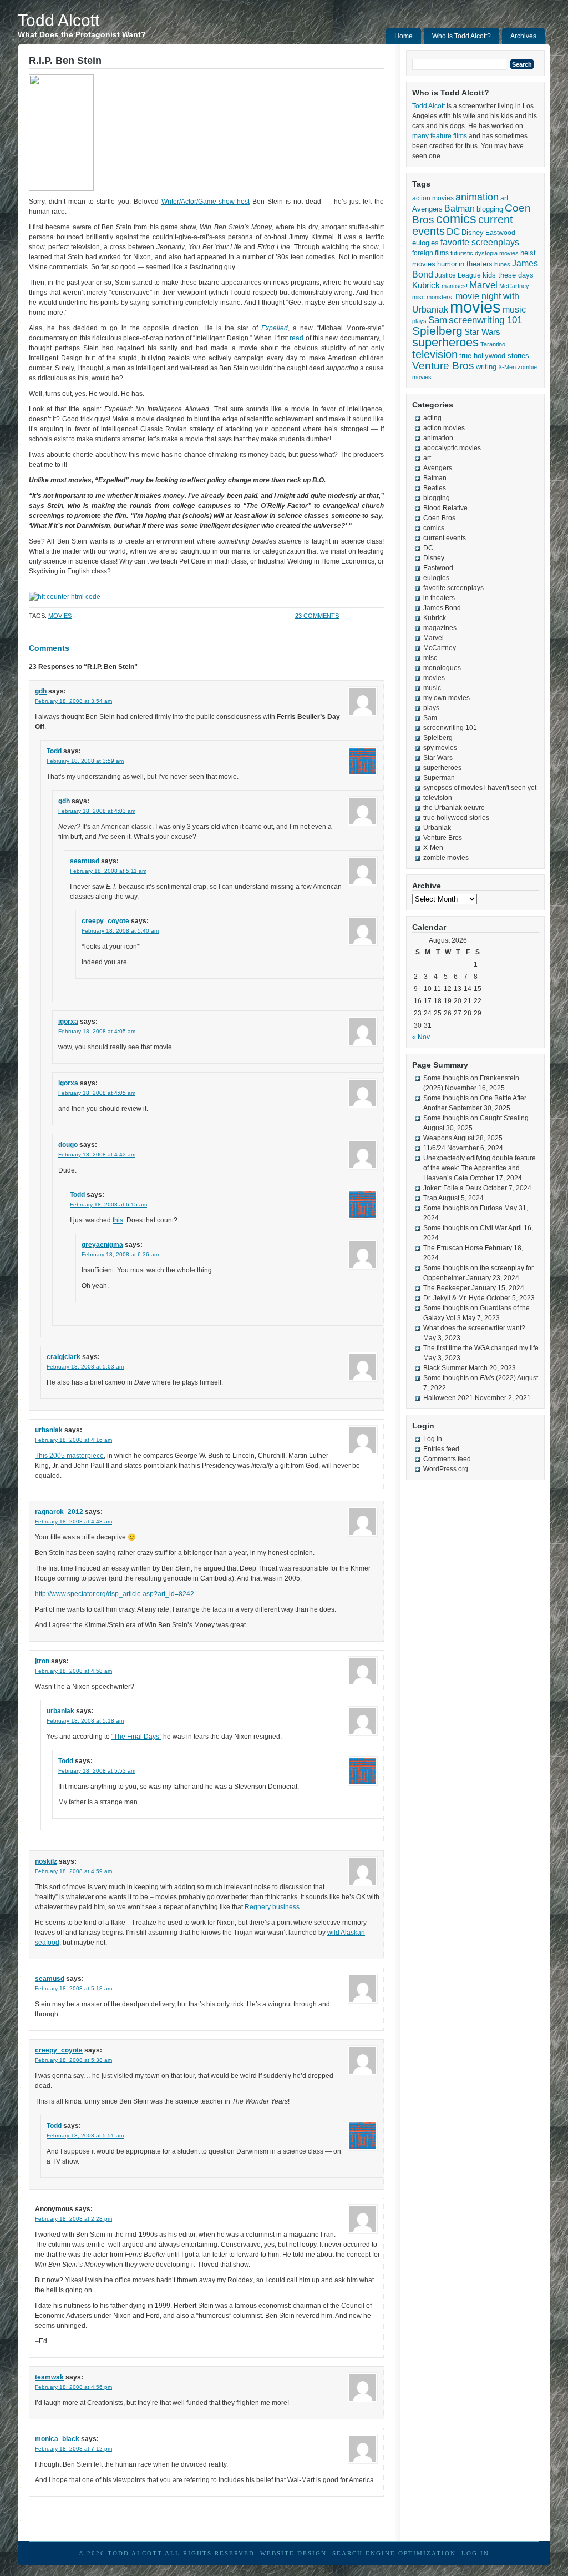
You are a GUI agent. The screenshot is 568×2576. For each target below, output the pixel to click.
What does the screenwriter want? (474, 1328)
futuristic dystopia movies (485, 253)
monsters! (440, 297)
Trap (430, 1198)
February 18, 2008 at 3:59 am (85, 761)
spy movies (440, 748)
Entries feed (441, 1449)
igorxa (68, 1022)
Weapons (438, 1138)
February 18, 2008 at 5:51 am (85, 2135)
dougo (68, 1145)
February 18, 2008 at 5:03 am (85, 1367)
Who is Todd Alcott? (461, 36)
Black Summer (445, 1368)
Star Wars (482, 332)
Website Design (293, 2553)
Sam (438, 320)
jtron (42, 1661)
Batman (460, 208)
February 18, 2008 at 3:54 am (73, 701)
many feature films (440, 136)
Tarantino (493, 344)
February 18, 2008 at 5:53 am (97, 1771)
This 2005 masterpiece (69, 1456)
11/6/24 (434, 1148)
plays (419, 321)
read (296, 338)
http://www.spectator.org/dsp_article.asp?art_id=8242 (115, 1594)
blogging (490, 209)
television (435, 354)
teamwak (49, 2377)
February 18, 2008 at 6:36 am (120, 1254)
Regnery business (272, 1907)
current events (445, 538)
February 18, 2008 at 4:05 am (97, 1031)
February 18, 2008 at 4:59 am (73, 1871)
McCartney (514, 286)
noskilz (46, 1861)
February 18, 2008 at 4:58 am (73, 1671)
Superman (439, 778)
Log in (433, 1439)
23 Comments (317, 616)
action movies (433, 198)
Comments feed (447, 1459)
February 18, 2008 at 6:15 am (108, 1204)
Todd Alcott (59, 20)
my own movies (447, 698)
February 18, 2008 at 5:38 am (73, 2060)
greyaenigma (102, 1245)
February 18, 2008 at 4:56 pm (73, 2387)
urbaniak (49, 1430)
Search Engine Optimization (394, 2553)
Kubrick (426, 285)
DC (453, 232)
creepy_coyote (105, 921)
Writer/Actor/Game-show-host (206, 202)
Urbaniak (437, 828)
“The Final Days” (136, 1737)
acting (432, 418)
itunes (502, 264)
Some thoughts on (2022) (470, 1378)
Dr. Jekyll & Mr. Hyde (454, 1298)
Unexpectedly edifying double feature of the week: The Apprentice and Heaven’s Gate (480, 1168)
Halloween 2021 (448, 1398)
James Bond (442, 608)
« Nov (421, 1037)
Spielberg (437, 331)
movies (60, 616)
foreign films (430, 253)
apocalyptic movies (452, 448)
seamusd (85, 861)
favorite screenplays (480, 242)
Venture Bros (443, 366)
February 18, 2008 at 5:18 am (85, 1721)
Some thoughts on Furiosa (463, 1208)
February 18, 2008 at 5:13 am (73, 1988)
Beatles (435, 488)
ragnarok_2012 (59, 1512)
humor (447, 264)
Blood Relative (445, 508)
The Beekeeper (447, 1288)
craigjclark (64, 1357)
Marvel (483, 285)
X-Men (507, 367)
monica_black (57, 2439)
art (504, 198)
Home (404, 36)
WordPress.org (446, 1469)
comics (456, 219)
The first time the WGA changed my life (481, 1348)
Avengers (427, 209)
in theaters (476, 264)
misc (419, 297)
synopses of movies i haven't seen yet (480, 788)
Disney (473, 232)
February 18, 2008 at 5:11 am (108, 871)
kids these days (508, 275)
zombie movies (446, 858)
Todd (54, 751)
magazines (440, 628)
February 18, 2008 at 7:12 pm (73, 2449)
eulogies (425, 243)
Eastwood (500, 233)
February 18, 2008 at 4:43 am (97, 1154)
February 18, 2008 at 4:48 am (73, 1521)
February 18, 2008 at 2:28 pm (73, 2219)
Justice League (458, 275)
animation (477, 197)
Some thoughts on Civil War (465, 1228)
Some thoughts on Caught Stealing (476, 1118)
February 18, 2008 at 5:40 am (120, 931)
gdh (41, 691)
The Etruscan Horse (453, 1248)
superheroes (445, 342)
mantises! (455, 286)
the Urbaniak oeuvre (454, 808)
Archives (523, 36)
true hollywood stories (494, 356)
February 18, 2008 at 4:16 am (73, 1440)
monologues (442, 668)
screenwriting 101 (485, 320)
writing (486, 367)
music (514, 309)
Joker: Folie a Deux (452, 1188)
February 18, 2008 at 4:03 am (97, 811)
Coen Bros (439, 518)
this (118, 1220)
